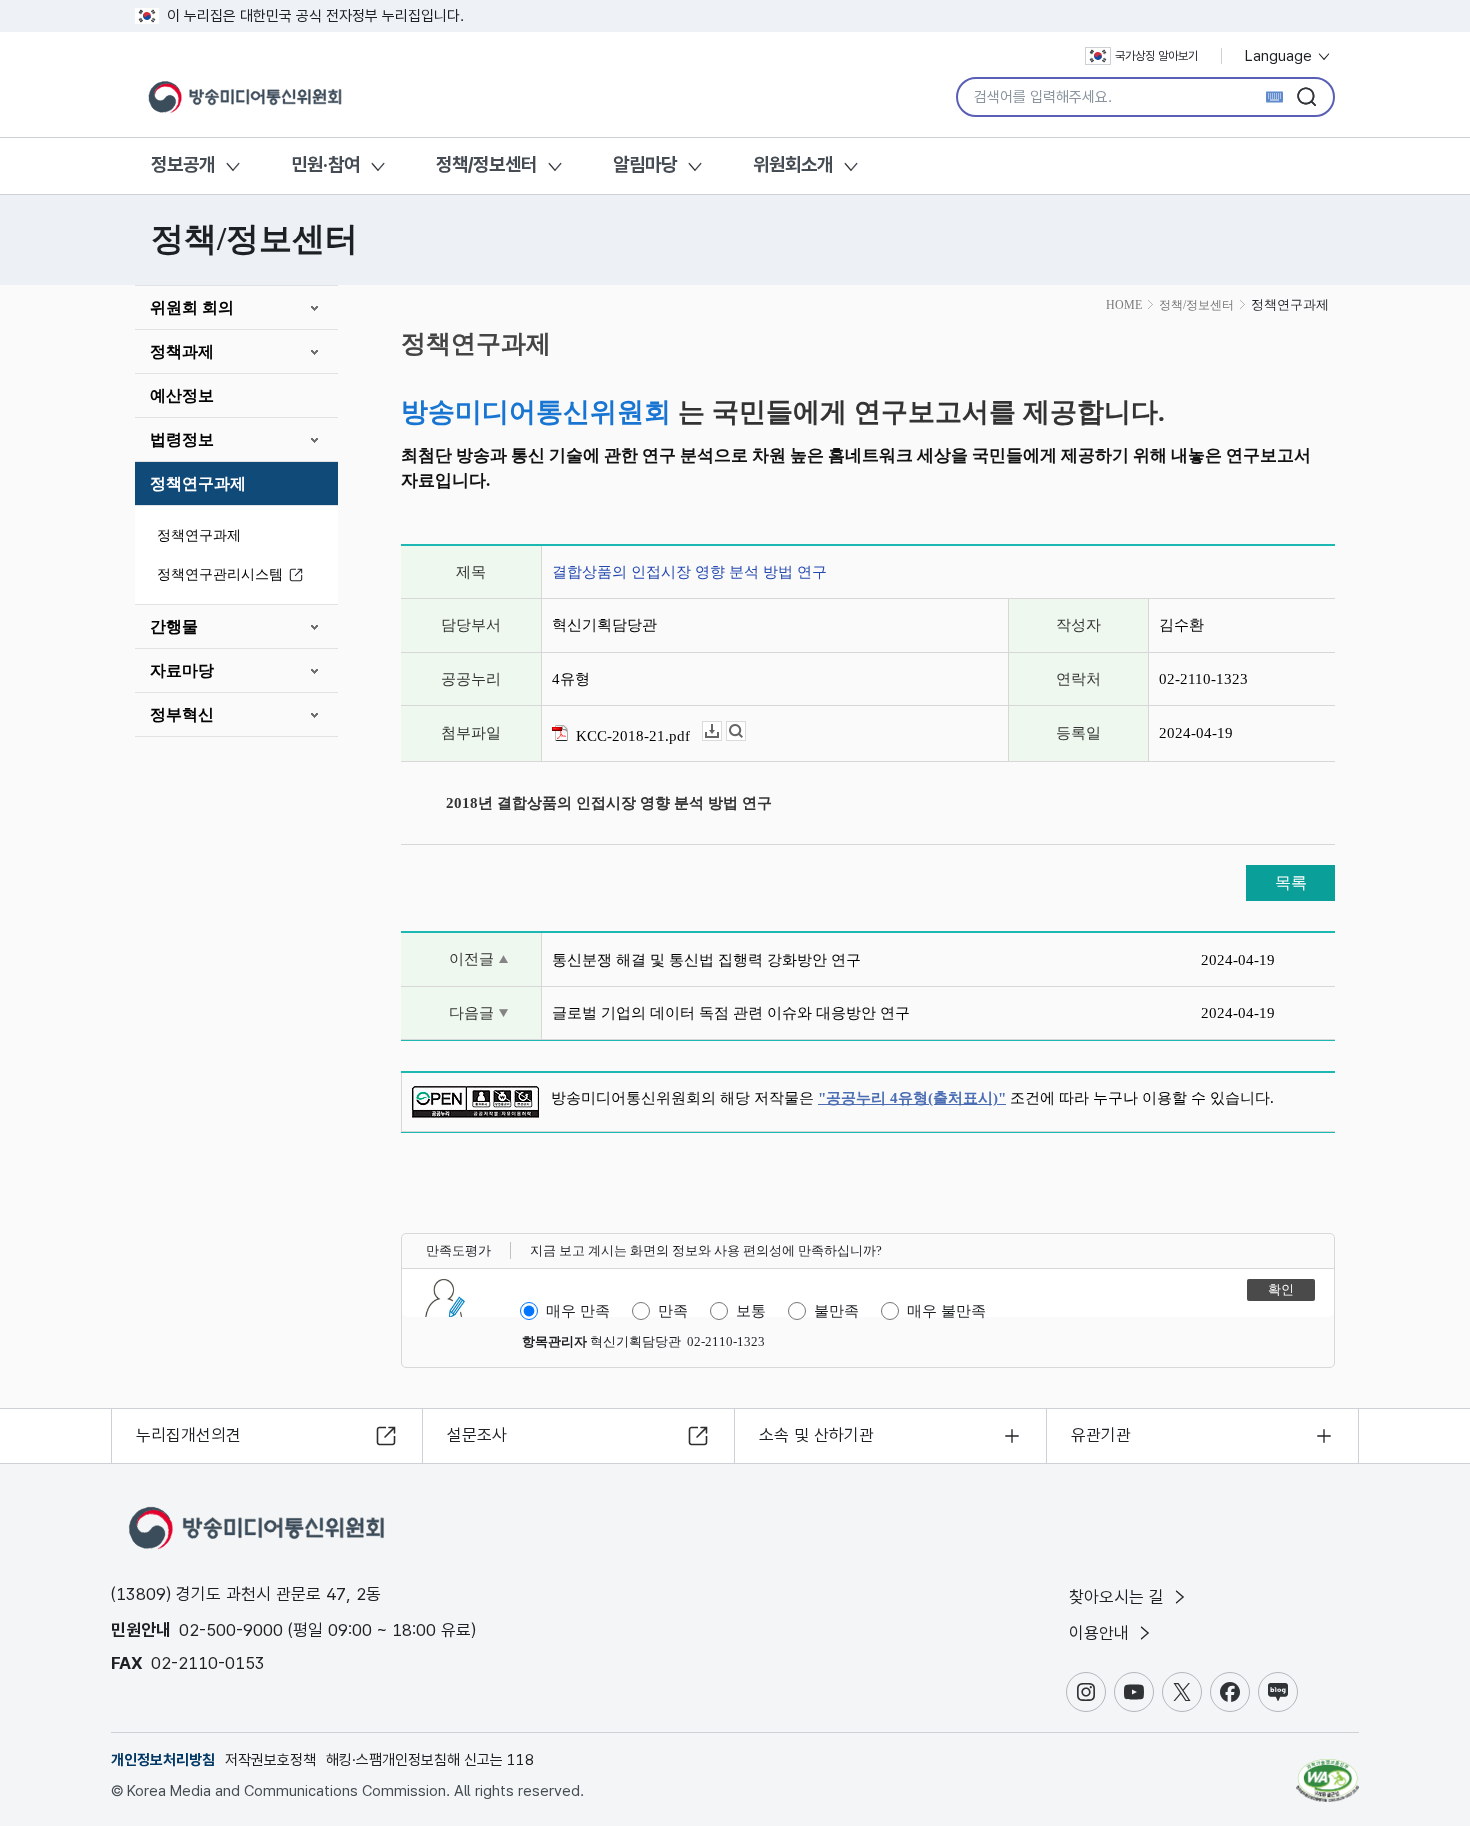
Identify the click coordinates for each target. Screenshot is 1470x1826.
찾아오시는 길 (1119, 1597)
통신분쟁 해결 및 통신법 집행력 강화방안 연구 (706, 960)
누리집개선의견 (188, 1435)
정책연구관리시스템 (220, 574)
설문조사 (477, 1435)
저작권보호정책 (270, 1760)
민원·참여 (325, 164)
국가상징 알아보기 (1156, 56)
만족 (673, 1311)
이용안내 (1101, 1633)
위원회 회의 (192, 307)
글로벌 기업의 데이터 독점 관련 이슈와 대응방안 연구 (731, 1013)
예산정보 (182, 395)
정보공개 (183, 164)
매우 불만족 (946, 1311)
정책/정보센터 (486, 164)
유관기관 (1101, 1435)
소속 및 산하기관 (816, 1435)
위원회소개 (793, 164)
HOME (1124, 305)
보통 (751, 1311)
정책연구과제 (198, 483)
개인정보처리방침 (163, 1760)
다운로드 (721, 731)
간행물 (174, 626)
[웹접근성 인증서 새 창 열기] (1327, 1771)
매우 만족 (578, 1311)
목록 (1291, 882)
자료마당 (182, 670)
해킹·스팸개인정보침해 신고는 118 (430, 1760)
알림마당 (645, 164)
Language (1280, 56)
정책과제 (182, 351)
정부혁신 (182, 714)
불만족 (836, 1311)
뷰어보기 (745, 731)
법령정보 (182, 439)
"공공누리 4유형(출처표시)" (912, 1098)
